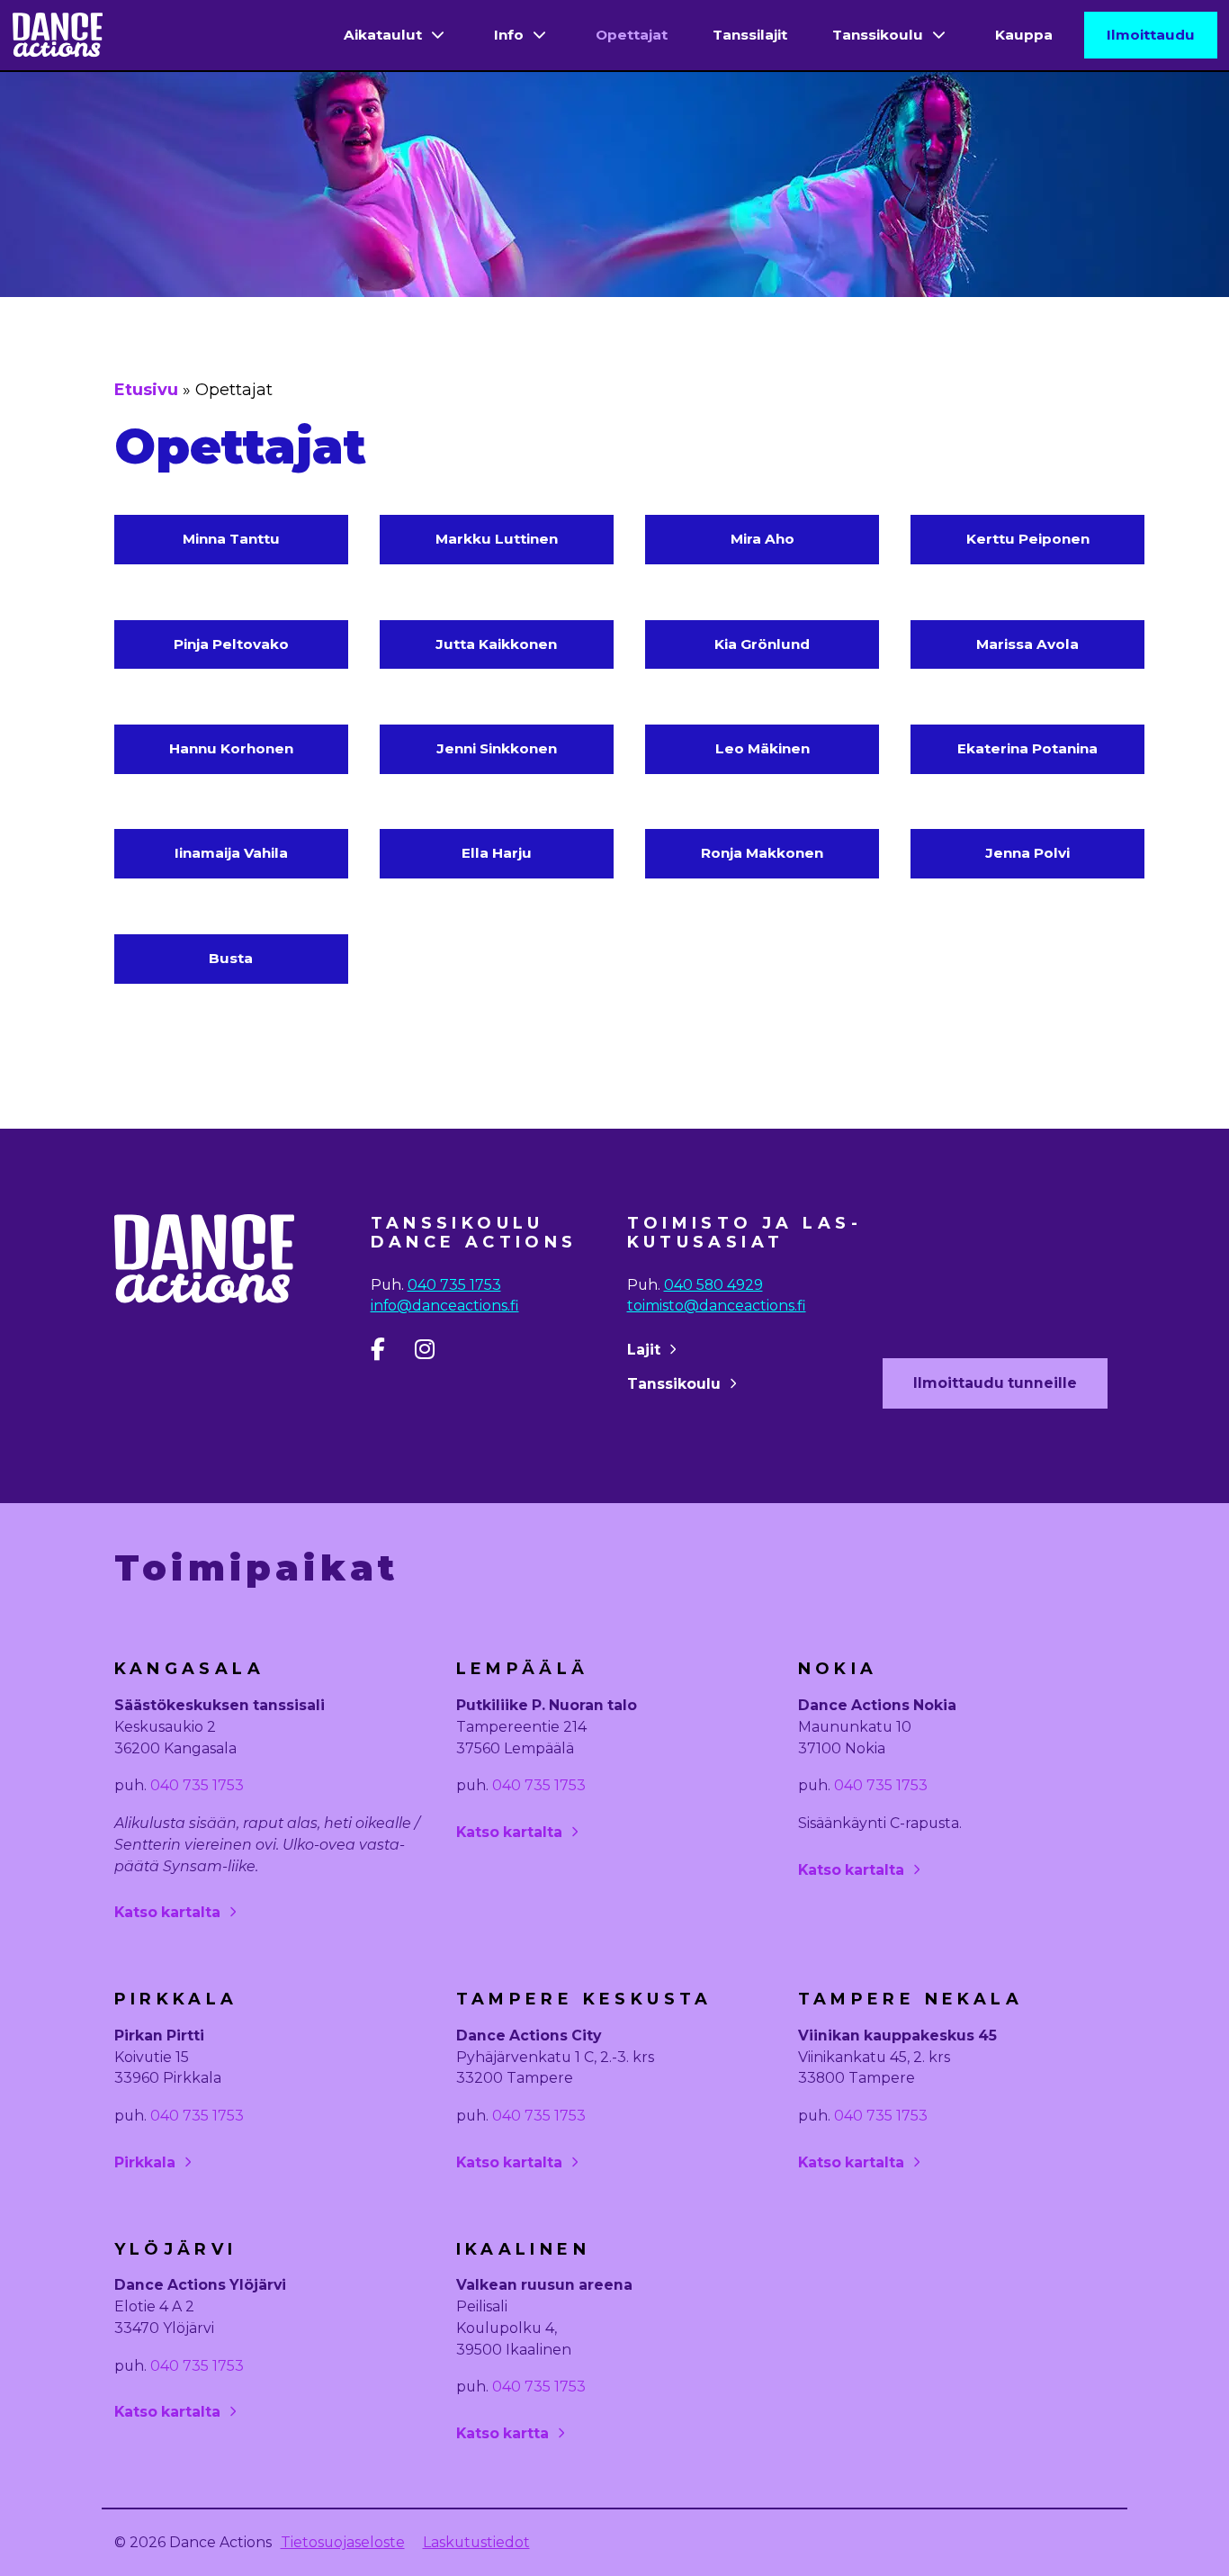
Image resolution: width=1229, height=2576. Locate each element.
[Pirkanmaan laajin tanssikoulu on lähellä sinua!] (58, 36)
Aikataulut (383, 35)
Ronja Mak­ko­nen (762, 853)
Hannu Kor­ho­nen (231, 748)
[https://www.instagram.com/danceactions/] (435, 1353)
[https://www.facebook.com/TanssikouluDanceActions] (391, 1353)
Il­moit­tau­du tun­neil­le (995, 1383)
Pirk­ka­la (145, 2162)
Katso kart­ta (502, 2433)
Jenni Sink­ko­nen (497, 748)
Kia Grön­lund (762, 644)
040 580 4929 (713, 1285)
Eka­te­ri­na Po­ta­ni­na (1027, 748)
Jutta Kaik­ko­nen (496, 644)
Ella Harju (497, 853)
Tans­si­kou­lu (674, 1384)
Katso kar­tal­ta (167, 1912)
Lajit (644, 1350)
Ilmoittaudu (1151, 35)
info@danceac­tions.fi (445, 1306)
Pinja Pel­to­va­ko (231, 644)
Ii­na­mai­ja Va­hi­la (231, 853)
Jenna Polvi (1027, 853)
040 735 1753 (454, 1285)
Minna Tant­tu (231, 539)
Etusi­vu (146, 390)
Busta (231, 958)
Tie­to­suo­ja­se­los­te (343, 2542)
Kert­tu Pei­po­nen (1028, 539)
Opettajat (632, 35)
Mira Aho (763, 539)
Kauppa (1024, 35)
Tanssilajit (750, 35)
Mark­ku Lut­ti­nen (497, 539)
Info (509, 35)
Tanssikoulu (878, 35)
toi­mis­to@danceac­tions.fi (717, 1306)
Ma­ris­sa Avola (1027, 644)
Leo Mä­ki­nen (763, 748)
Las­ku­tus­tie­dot (476, 2542)
